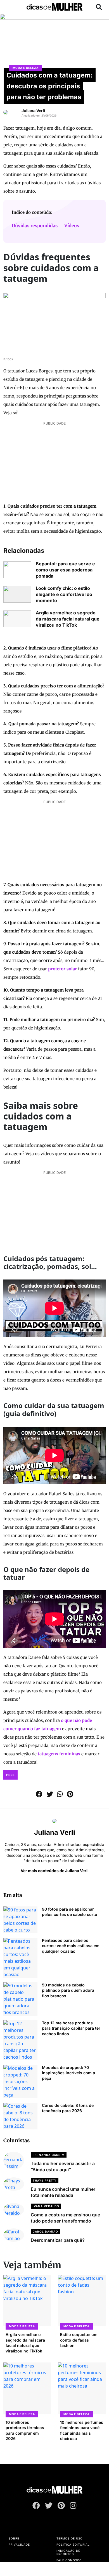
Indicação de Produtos (68, 2552)
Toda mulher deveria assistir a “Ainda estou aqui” (63, 2167)
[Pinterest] (61, 2507)
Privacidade (19, 2545)
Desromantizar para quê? (58, 2240)
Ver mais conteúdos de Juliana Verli (55, 1871)
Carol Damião (45, 2231)
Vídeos (72, 226)
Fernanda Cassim (49, 2155)
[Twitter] (49, 2507)
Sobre (14, 2538)
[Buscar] (99, 7)
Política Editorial (73, 2545)
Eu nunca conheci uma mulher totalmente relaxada (63, 2192)
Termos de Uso (70, 2538)
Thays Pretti (45, 2180)
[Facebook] (36, 2507)
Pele (10, 1775)
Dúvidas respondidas (35, 226)
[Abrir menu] (10, 7)
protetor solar (62, 969)
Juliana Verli (33, 111)
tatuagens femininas (59, 1754)
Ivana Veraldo (46, 2206)
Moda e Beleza (26, 68)
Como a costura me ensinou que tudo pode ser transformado (65, 2218)
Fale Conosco (69, 2560)
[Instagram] (73, 2507)
